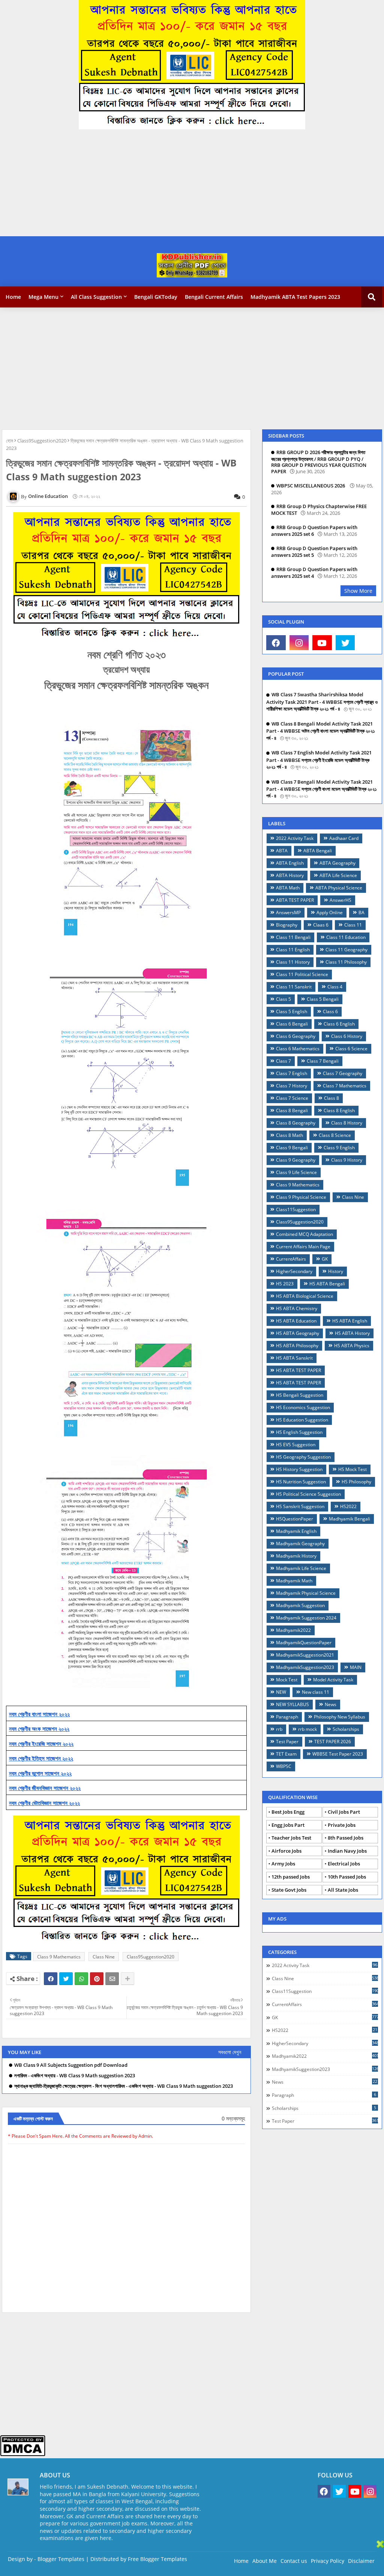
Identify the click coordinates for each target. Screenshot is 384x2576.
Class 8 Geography (296, 1123)
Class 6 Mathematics (298, 1049)
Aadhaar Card (344, 838)
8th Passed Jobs (346, 1838)
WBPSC (284, 1766)
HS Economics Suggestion (303, 1407)
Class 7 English (292, 1073)
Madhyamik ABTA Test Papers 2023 (295, 297)
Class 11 (353, 925)
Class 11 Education (346, 937)
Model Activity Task (333, 1680)
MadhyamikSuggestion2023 (305, 1667)
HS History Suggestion (299, 1469)
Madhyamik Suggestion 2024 (306, 1618)
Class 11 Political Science (302, 974)
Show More (358, 591)
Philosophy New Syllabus (340, 1717)
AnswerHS (340, 900)
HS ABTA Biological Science (305, 1296)
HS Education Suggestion (302, 1420)
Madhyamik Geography (300, 1544)
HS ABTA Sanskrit (294, 1358)
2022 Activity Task (295, 838)
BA (361, 912)
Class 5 (283, 999)
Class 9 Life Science (296, 1172)
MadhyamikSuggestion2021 (305, 1655)
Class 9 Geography (296, 1160)
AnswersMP (288, 912)
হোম (10, 441)
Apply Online (330, 912)
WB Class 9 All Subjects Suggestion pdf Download (71, 2065)
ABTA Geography (337, 863)
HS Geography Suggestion (303, 1457)
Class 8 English (339, 1110)
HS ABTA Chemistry (297, 1308)
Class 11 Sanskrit (294, 987)
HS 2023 (285, 1284)
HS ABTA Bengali (327, 1284)
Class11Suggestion (296, 1209)
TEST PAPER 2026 (333, 1742)
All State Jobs (343, 1890)
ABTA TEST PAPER (295, 900)
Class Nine (104, 1957)
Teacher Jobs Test (291, 1838)
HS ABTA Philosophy (297, 1346)
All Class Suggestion (96, 297)
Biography (287, 925)
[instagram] (299, 643)
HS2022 (348, 1506)
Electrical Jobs (344, 1864)
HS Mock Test (352, 1469)
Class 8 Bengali (292, 1110)
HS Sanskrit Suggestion (300, 1506)
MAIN (356, 1667)
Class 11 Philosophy (346, 962)
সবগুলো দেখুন (230, 2052)
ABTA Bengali (318, 851)
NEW (281, 1692)
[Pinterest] (97, 1979)
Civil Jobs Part (344, 1812)
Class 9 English (339, 1148)
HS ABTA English (350, 1321)
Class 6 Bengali (292, 1024)
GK (325, 1259)
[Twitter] (66, 1979)
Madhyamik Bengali (349, 1519)
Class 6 (330, 1011)
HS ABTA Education (296, 1321)
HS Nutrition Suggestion (301, 1482)
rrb (279, 1729)
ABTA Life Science (338, 875)
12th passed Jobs (291, 1877)
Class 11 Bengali (293, 937)
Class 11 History (293, 962)
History (336, 1271)
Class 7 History (292, 1086)
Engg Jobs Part (288, 1825)
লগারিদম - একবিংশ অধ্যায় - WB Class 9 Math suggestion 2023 (75, 2076)
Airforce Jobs (286, 1851)
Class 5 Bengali (323, 999)
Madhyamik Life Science (301, 1568)
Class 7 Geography (343, 1073)
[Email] (112, 1979)
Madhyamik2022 (293, 1630)
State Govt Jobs (289, 1890)
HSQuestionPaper (295, 1519)
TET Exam (286, 1754)
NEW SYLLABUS (292, 1704)
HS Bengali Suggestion (300, 1395)
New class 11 (316, 1692)
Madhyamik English (296, 1531)
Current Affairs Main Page (303, 1247)
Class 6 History (347, 1036)
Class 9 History (347, 1160)
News (331, 1704)
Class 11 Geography (346, 950)
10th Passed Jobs (347, 1877)
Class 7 (283, 1061)
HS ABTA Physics (352, 1346)
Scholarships (346, 1729)
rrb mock (307, 1729)
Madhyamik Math (294, 1581)
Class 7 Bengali (323, 1061)
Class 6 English (339, 1024)
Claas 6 (321, 925)
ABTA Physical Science (339, 888)
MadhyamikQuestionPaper (304, 1643)
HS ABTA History (352, 1333)
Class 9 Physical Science (301, 1197)
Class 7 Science (292, 1098)
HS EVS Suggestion (296, 1445)
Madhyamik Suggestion (300, 1605)
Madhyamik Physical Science (306, 1593)
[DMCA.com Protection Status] (23, 2454)
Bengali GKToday (156, 297)
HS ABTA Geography (298, 1333)
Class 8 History (347, 1123)
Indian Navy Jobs (347, 1851)
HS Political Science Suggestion (308, 1494)
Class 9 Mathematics (59, 1957)
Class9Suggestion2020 (42, 441)
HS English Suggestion (299, 1432)
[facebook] (276, 643)
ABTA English (290, 863)
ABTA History (290, 875)
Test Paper (287, 1742)
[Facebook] (51, 1979)
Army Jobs (283, 1864)
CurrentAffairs (291, 1259)
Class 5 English (292, 1011)
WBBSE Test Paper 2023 (338, 1754)
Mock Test (287, 1680)
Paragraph (287, 1717)
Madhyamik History (296, 1556)
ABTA (282, 851)
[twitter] (345, 643)
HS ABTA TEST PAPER (298, 1370)
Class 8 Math (289, 1135)
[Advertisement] (189, 184)
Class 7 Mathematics (345, 1086)
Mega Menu (43, 297)
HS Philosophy (356, 1482)
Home (13, 297)
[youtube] (322, 643)
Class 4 (335, 987)
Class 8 (331, 1098)
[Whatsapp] (81, 1979)
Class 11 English (293, 950)
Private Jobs (342, 1825)
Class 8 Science (335, 1135)
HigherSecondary (294, 1271)
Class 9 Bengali (292, 1148)
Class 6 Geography (296, 1036)
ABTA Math (288, 888)
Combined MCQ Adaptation (304, 1234)
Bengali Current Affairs (214, 297)
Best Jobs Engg (288, 1812)
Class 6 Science (351, 1049)
